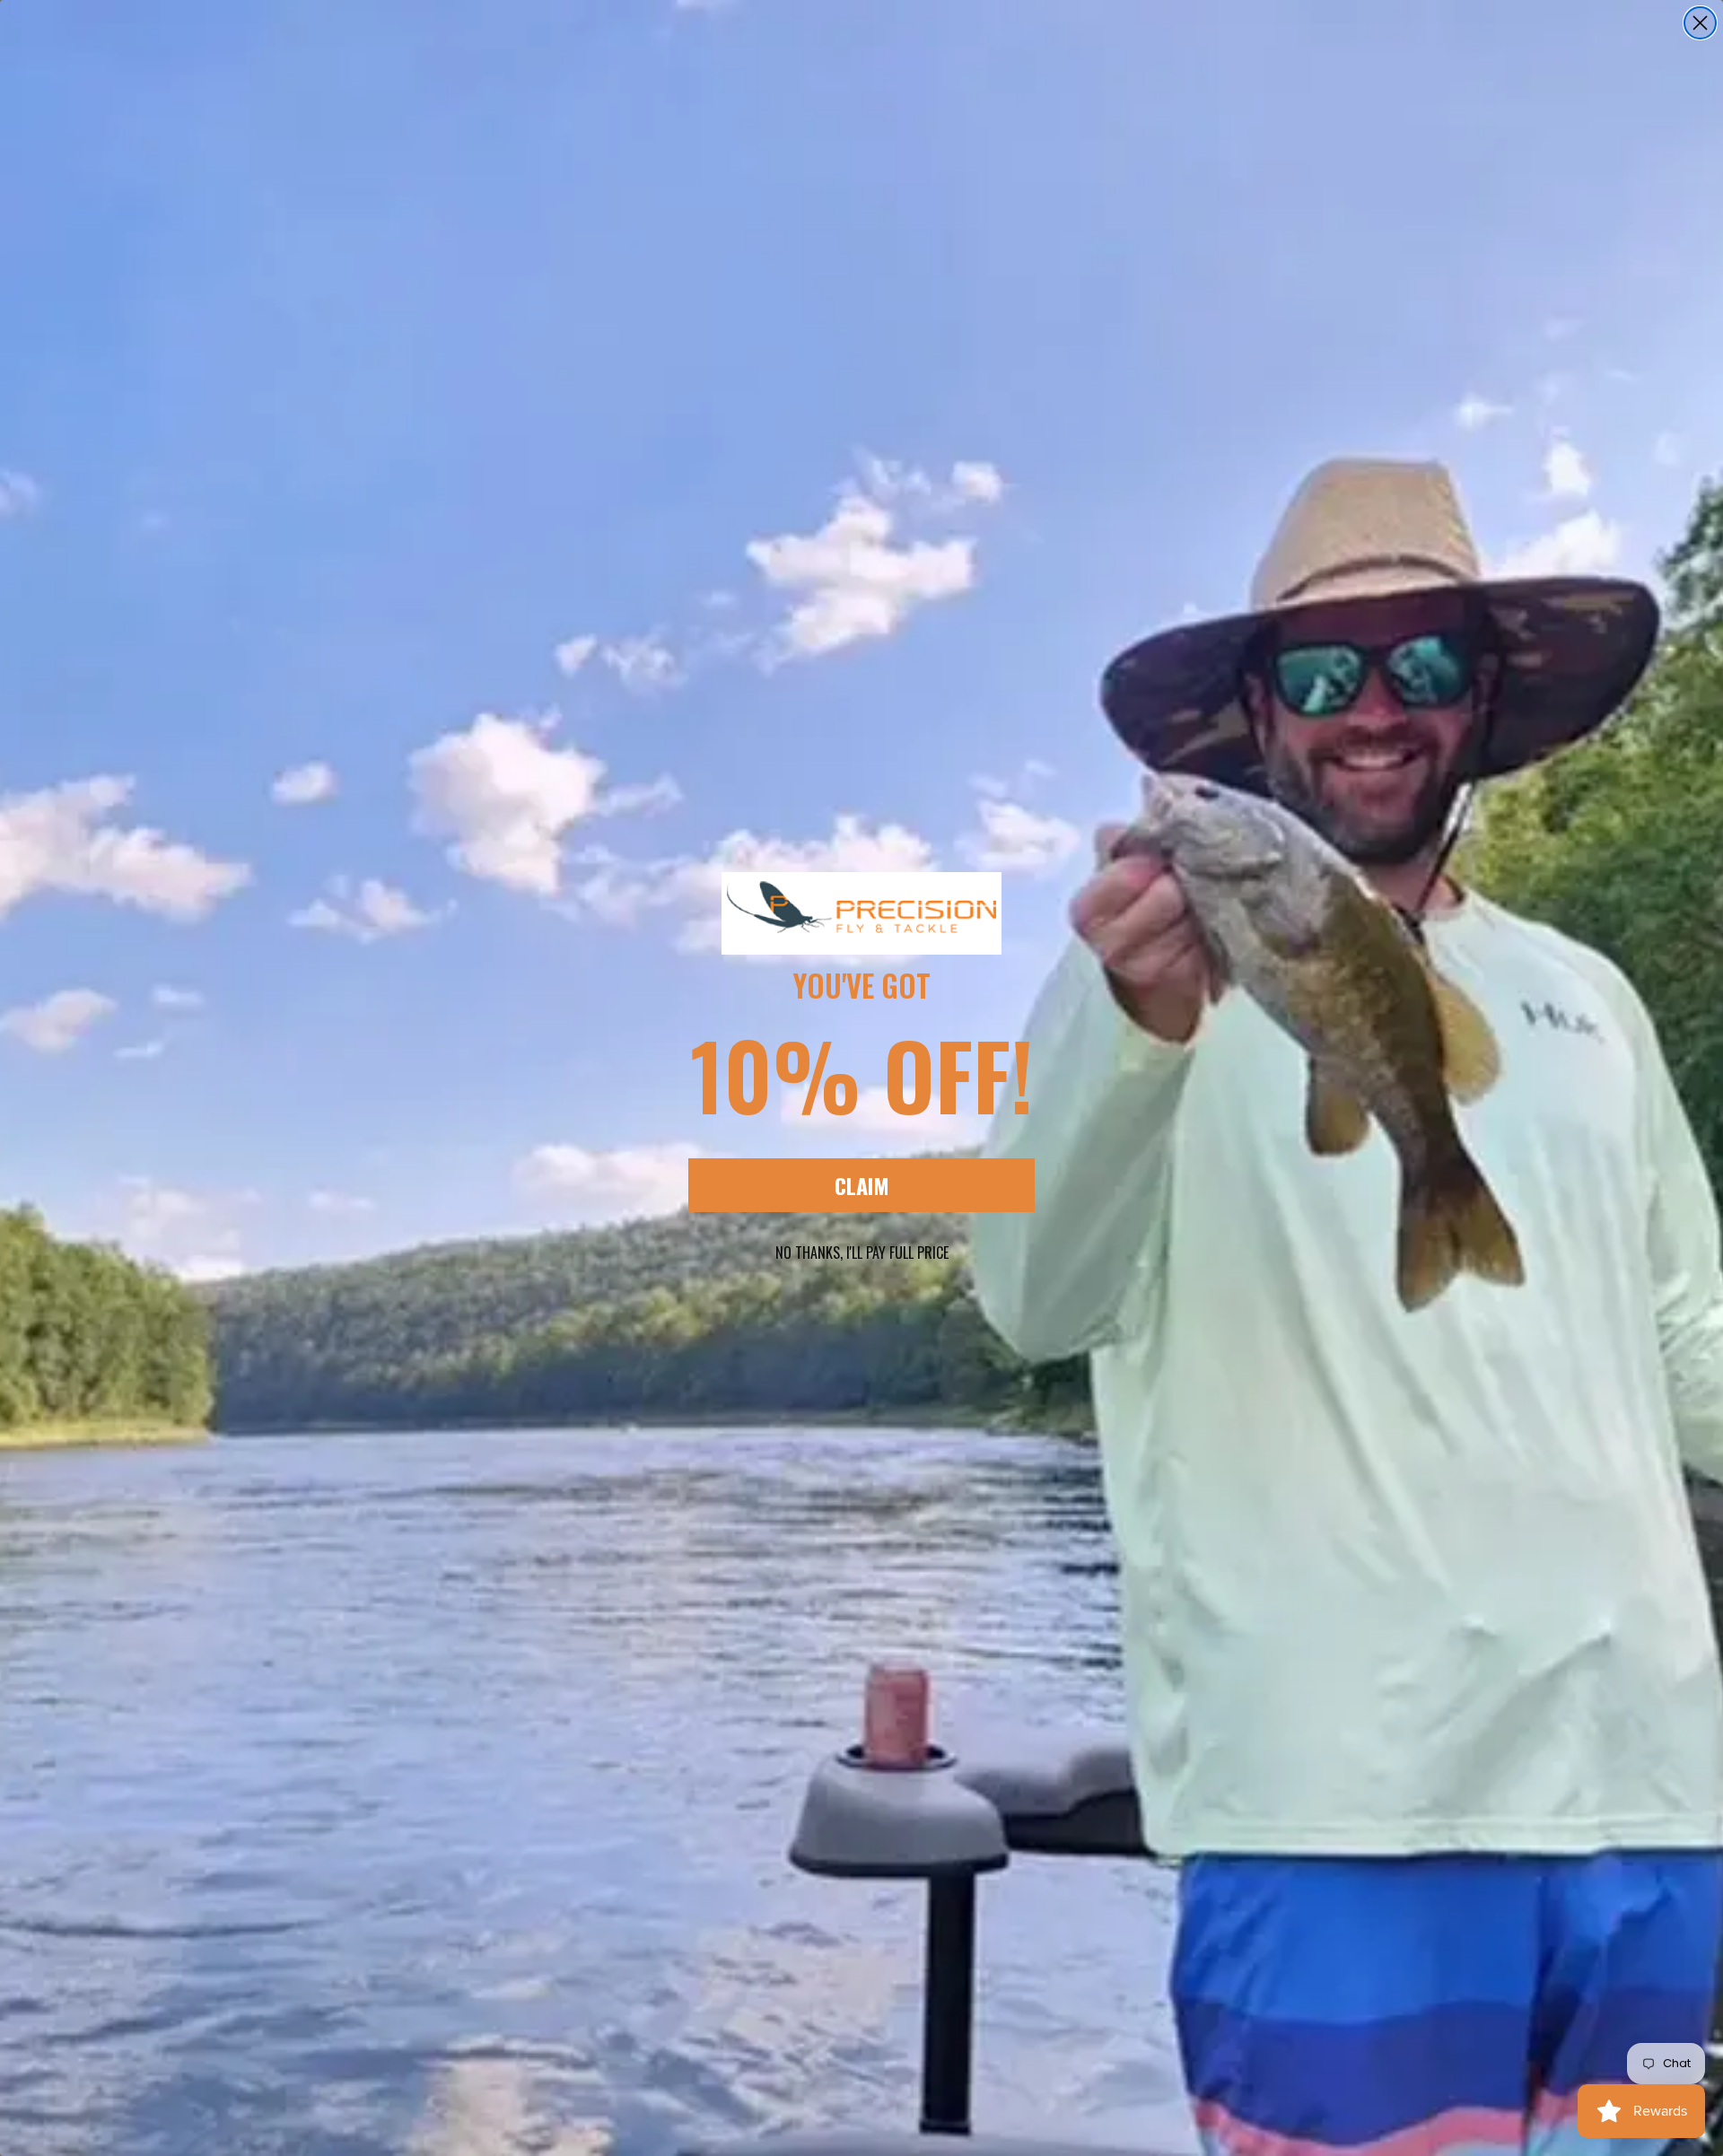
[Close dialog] (1700, 23)
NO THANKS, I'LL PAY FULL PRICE (862, 1253)
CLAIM (862, 1185)
